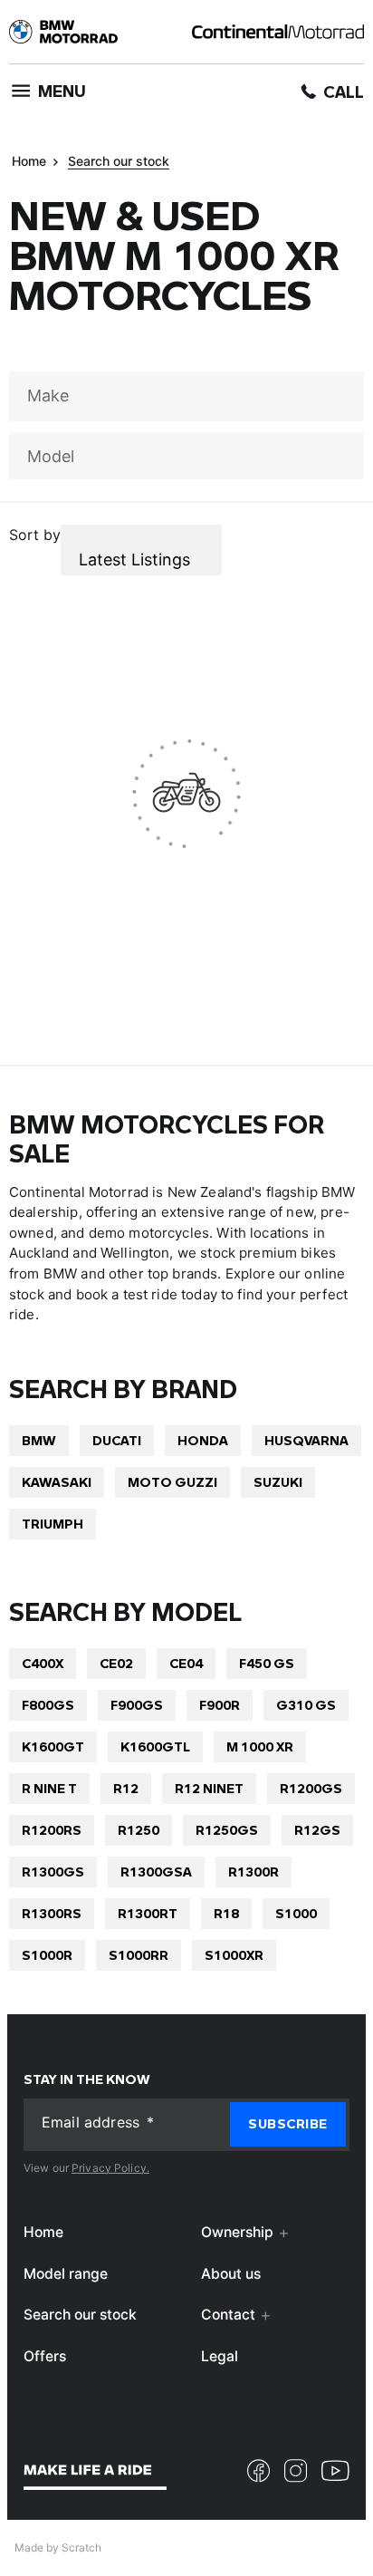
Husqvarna (306, 1440)
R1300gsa (156, 1872)
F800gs (48, 1705)
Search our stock (119, 161)
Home (29, 161)
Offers (45, 2355)
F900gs (137, 1705)
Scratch (81, 2547)
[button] (288, 2123)
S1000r (47, 1955)
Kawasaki (57, 1482)
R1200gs (311, 1788)
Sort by (35, 535)
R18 (226, 1913)
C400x (43, 1663)
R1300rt (148, 1913)
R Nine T (49, 1788)
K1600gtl (155, 1746)
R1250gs (227, 1830)
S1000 (296, 1913)
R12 (126, 1788)
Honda (203, 1440)
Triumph (53, 1524)
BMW (39, 1440)
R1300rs (52, 1913)
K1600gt (53, 1746)
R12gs (317, 1830)
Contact (228, 2315)
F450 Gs (267, 1663)
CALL (344, 92)
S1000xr (234, 1955)
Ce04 (186, 1663)
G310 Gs (306, 1705)
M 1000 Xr (260, 1746)
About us (231, 2273)
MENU (62, 91)
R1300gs (53, 1872)
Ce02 (116, 1663)
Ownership (237, 2232)
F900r (220, 1705)
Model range (66, 2273)
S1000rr (139, 1955)
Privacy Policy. (110, 2167)
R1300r (253, 1872)
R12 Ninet (209, 1788)
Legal (220, 2355)
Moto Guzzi (172, 1482)
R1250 (139, 1830)
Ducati (117, 1440)
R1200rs (52, 1830)
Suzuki (278, 1482)
